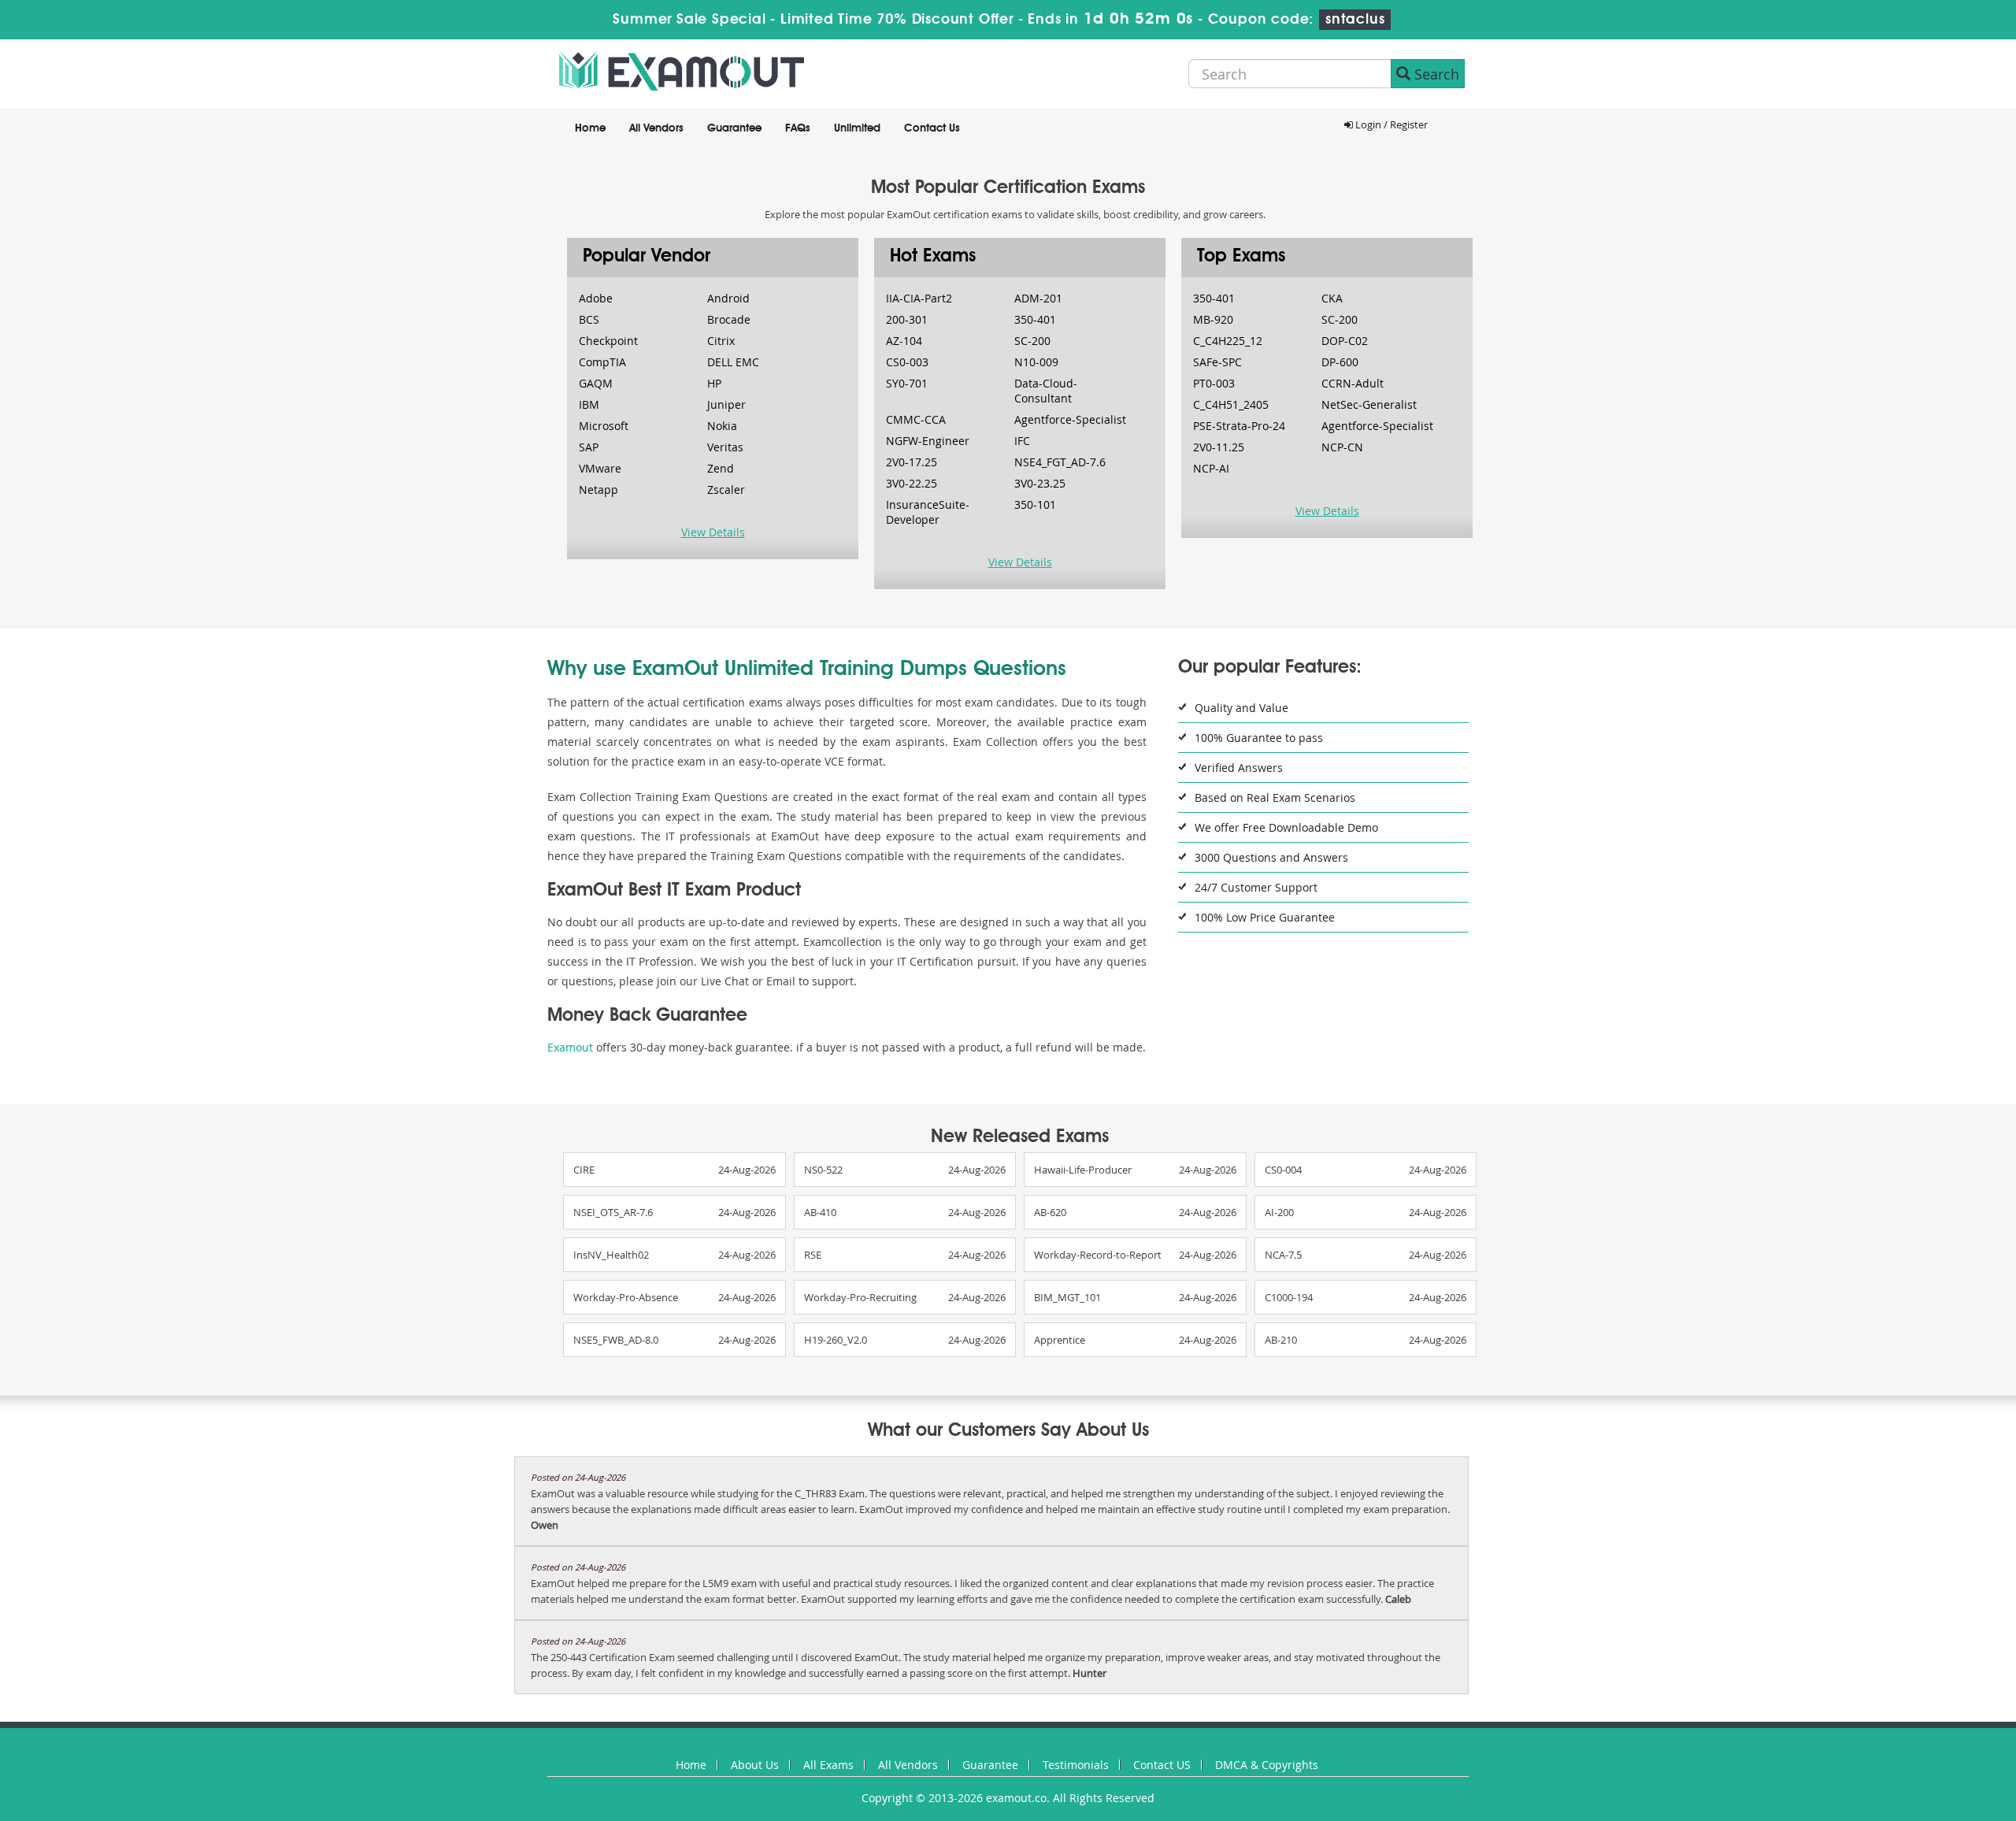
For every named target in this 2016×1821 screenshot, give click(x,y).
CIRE (584, 1170)
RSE (813, 1255)
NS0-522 (823, 1170)
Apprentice (1060, 1340)
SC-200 (1032, 341)
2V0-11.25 (1219, 447)
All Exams (828, 1765)
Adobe (596, 298)
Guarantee (734, 128)
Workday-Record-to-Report (1098, 1255)
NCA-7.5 (1283, 1255)
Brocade (729, 319)
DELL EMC (733, 362)
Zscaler (726, 490)
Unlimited (857, 128)
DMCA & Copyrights (1267, 1765)
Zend (721, 468)
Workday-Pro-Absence (626, 1297)
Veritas (725, 447)
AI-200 (1279, 1212)
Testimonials (1076, 1765)
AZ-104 (904, 341)
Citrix (721, 341)
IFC (1022, 441)
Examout (570, 1047)
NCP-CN (1342, 447)
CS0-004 (1283, 1170)
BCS (589, 319)
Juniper (726, 404)
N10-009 (1036, 362)
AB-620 (1050, 1212)
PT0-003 (1214, 383)
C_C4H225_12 (1228, 341)
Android (728, 298)
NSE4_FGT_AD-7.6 (1060, 462)
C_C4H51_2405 (1231, 404)
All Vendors (656, 128)
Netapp (598, 490)
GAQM (596, 383)
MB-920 (1213, 319)
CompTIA (602, 362)
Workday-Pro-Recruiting (860, 1297)
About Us (755, 1765)
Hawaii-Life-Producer (1083, 1170)
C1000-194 (1289, 1297)
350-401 (1035, 319)
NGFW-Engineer (928, 441)
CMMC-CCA (916, 419)
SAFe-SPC (1217, 362)
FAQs (798, 128)
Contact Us (932, 128)
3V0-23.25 (1040, 483)
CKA (1332, 298)
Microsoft (604, 426)
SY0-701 (907, 383)
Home (590, 128)
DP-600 (1340, 362)
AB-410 (820, 1212)
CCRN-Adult (1353, 383)
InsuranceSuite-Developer (928, 512)
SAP (589, 447)
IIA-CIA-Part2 (919, 298)
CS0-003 (907, 362)
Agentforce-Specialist (1070, 419)
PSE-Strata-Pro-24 (1239, 426)
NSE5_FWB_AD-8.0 (616, 1340)
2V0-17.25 (912, 462)
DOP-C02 (1345, 341)
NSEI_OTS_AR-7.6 (613, 1212)
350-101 (1035, 504)
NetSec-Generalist (1369, 404)
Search (1435, 74)
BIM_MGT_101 (1067, 1297)
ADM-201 (1038, 298)
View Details (713, 532)
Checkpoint (608, 341)
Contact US (1162, 1765)
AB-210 (1281, 1340)
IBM (589, 404)
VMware (600, 468)
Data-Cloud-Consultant (1046, 391)
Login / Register (1390, 124)
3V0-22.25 (912, 483)
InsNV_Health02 (611, 1255)
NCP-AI (1211, 468)
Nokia (722, 426)
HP (714, 383)
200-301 (907, 319)
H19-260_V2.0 (836, 1340)
